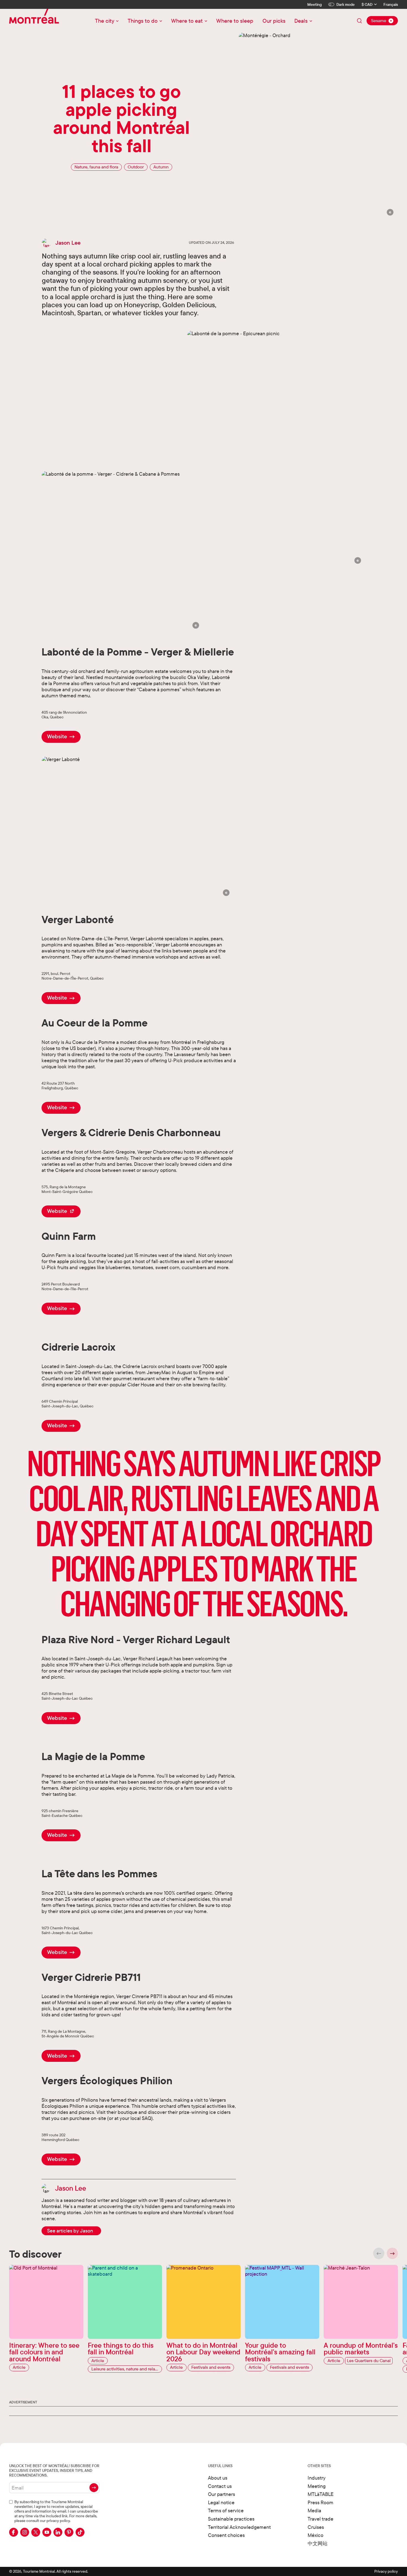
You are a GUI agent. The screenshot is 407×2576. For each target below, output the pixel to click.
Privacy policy (386, 2571)
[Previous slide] (379, 2253)
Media (314, 2510)
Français (391, 5)
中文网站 (318, 2543)
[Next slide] (392, 2253)
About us (218, 2478)
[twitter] (36, 2532)
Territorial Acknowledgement (239, 2527)
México (315, 2535)
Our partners (221, 2494)
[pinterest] (69, 2532)
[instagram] (25, 2532)
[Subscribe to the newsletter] (94, 2488)
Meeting (315, 4)
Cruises (316, 2527)
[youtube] (47, 2532)
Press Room (320, 2502)
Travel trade (320, 2519)
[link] (71, 2231)
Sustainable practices (231, 2519)
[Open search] (359, 21)
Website (57, 736)
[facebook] (14, 2532)
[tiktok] (80, 2532)
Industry (317, 2478)
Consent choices (226, 2535)
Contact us (220, 2486)
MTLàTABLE (321, 2494)
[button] (390, 212)
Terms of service (226, 2510)
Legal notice (221, 2502)
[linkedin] (58, 2532)
